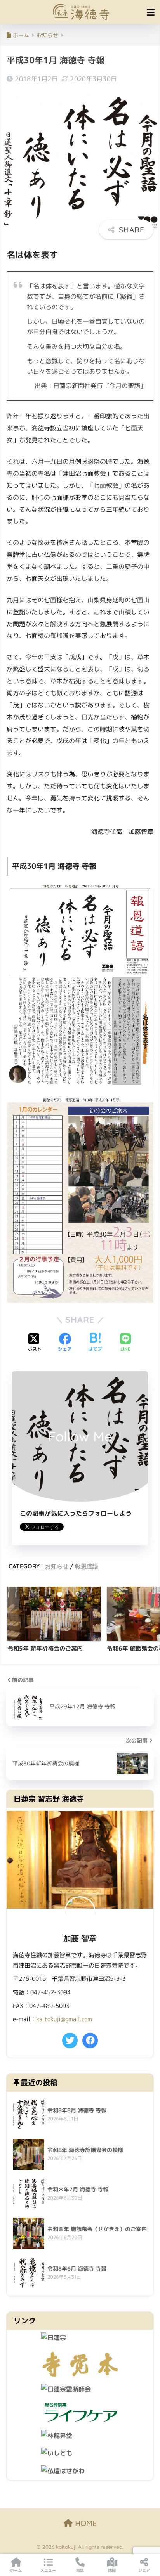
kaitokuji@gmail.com (64, 2019)
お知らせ (57, 1566)
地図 (112, 2570)
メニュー (48, 2570)
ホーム (16, 2570)
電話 (80, 2570)
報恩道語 (87, 1566)
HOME (85, 2523)
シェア (144, 2570)
